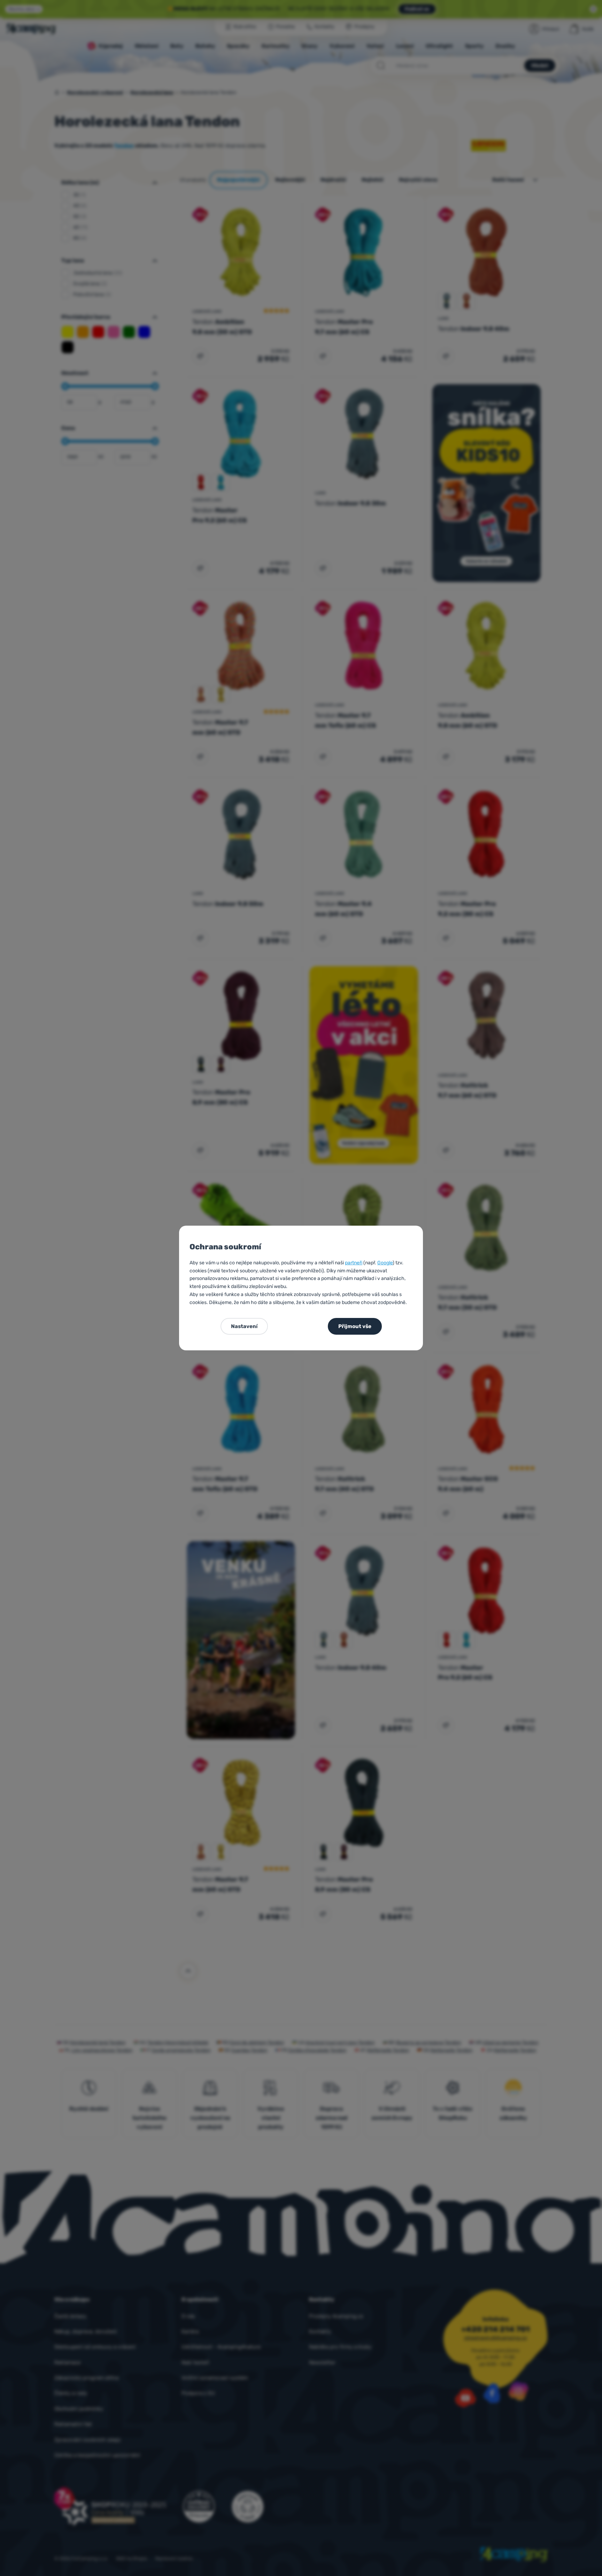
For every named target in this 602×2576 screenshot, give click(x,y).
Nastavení (244, 1326)
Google (385, 1263)
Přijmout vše (355, 1326)
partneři (354, 1263)
